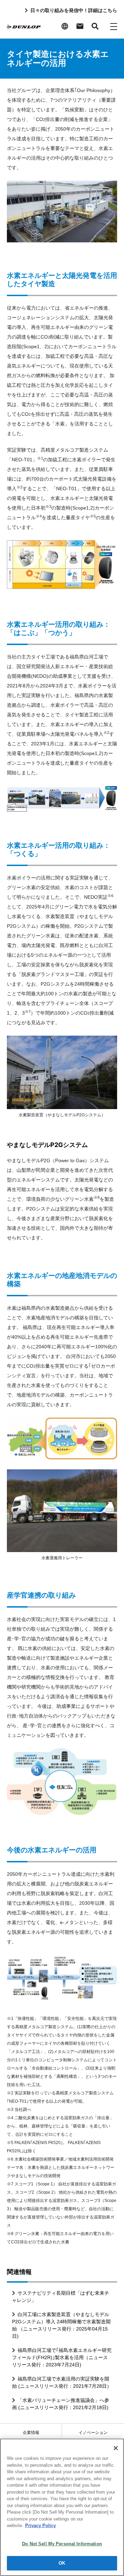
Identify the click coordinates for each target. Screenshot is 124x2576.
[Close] (116, 2448)
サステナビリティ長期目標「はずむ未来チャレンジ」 (61, 2297)
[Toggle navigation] (114, 26)
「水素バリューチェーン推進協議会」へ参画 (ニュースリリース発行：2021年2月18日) (61, 2404)
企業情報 (31, 2433)
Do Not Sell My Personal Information (62, 2544)
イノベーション (93, 2433)
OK (62, 2563)
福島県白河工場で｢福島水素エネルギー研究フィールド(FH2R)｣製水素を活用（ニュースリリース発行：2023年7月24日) (62, 2357)
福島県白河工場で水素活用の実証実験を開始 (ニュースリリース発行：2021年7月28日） (62, 2382)
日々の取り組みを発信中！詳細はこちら (74, 10)
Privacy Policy (40, 2525)
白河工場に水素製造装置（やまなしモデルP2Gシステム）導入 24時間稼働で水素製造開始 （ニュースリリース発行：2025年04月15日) (61, 2325)
